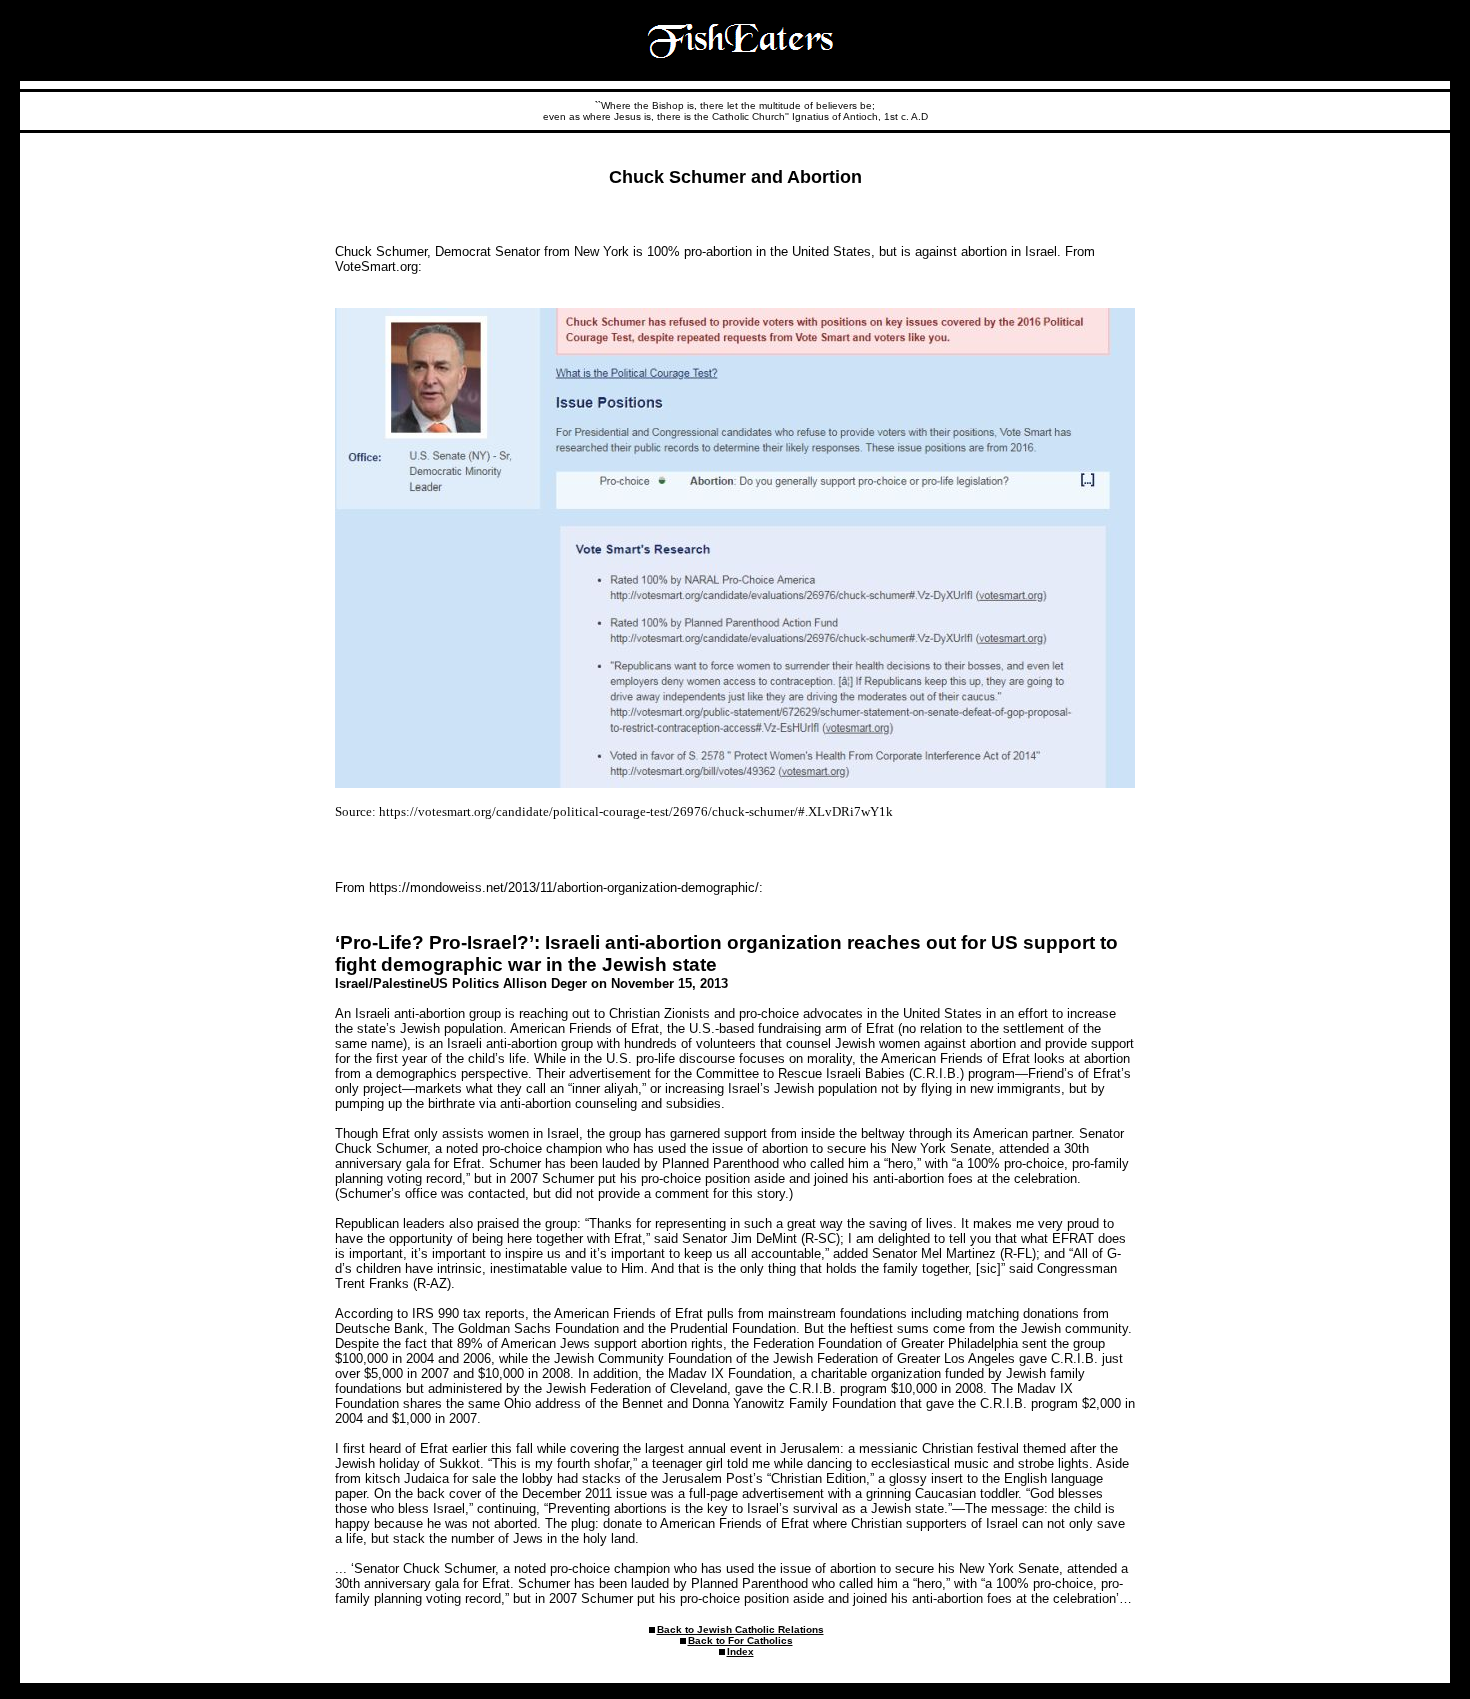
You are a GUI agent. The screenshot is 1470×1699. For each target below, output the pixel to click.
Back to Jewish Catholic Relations (740, 1629)
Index (740, 1651)
